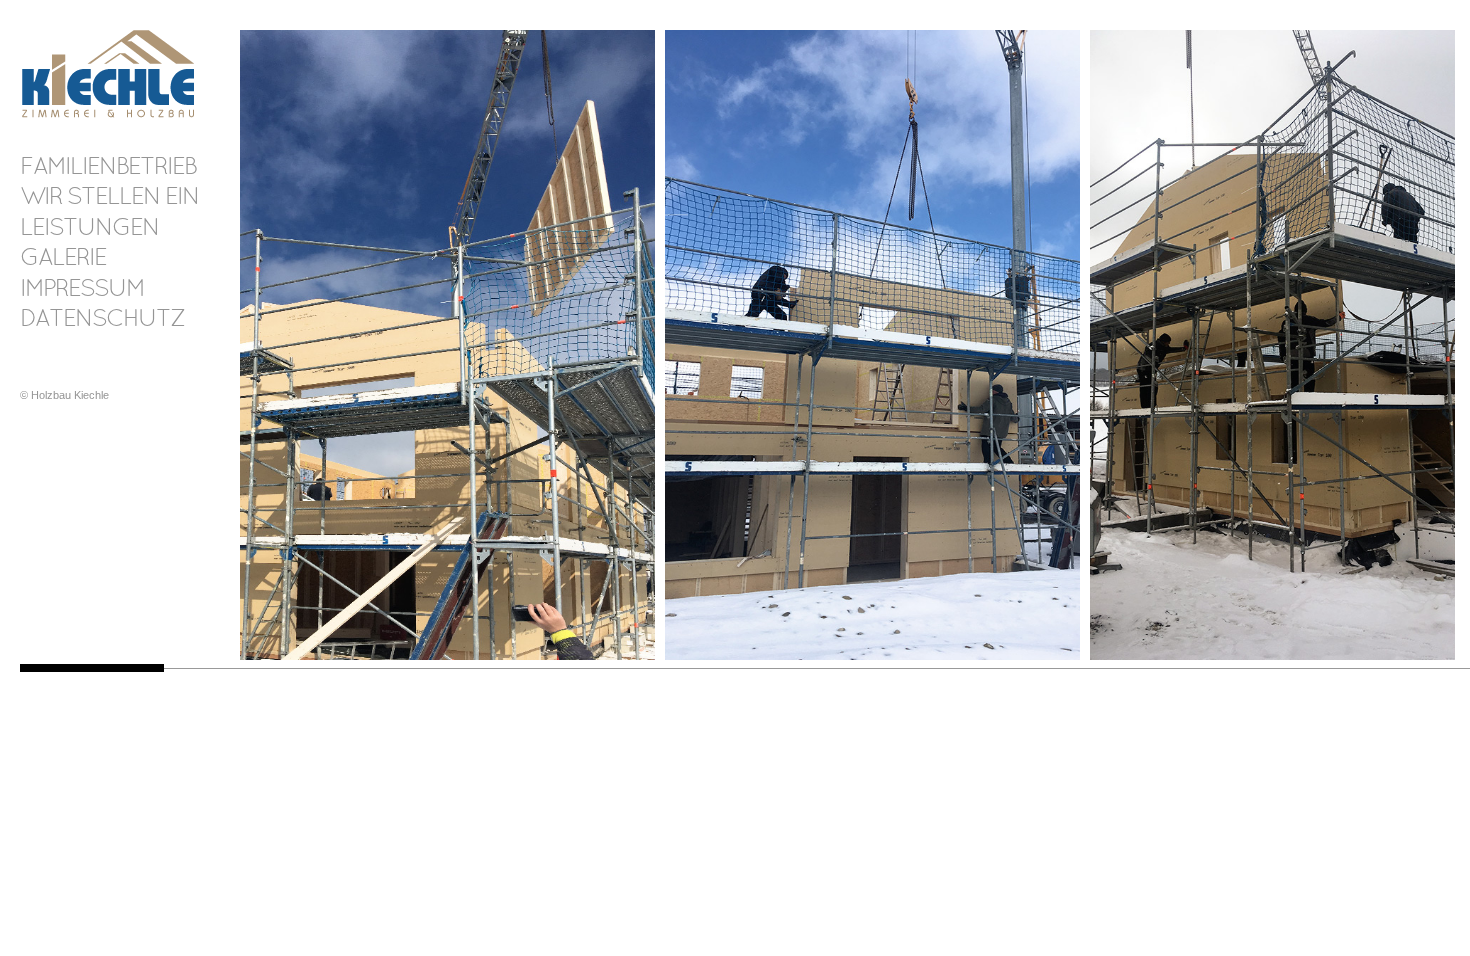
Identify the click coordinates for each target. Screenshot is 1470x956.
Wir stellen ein (109, 198)
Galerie (63, 259)
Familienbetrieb (108, 168)
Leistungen (89, 229)
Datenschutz (102, 320)
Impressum (82, 290)
